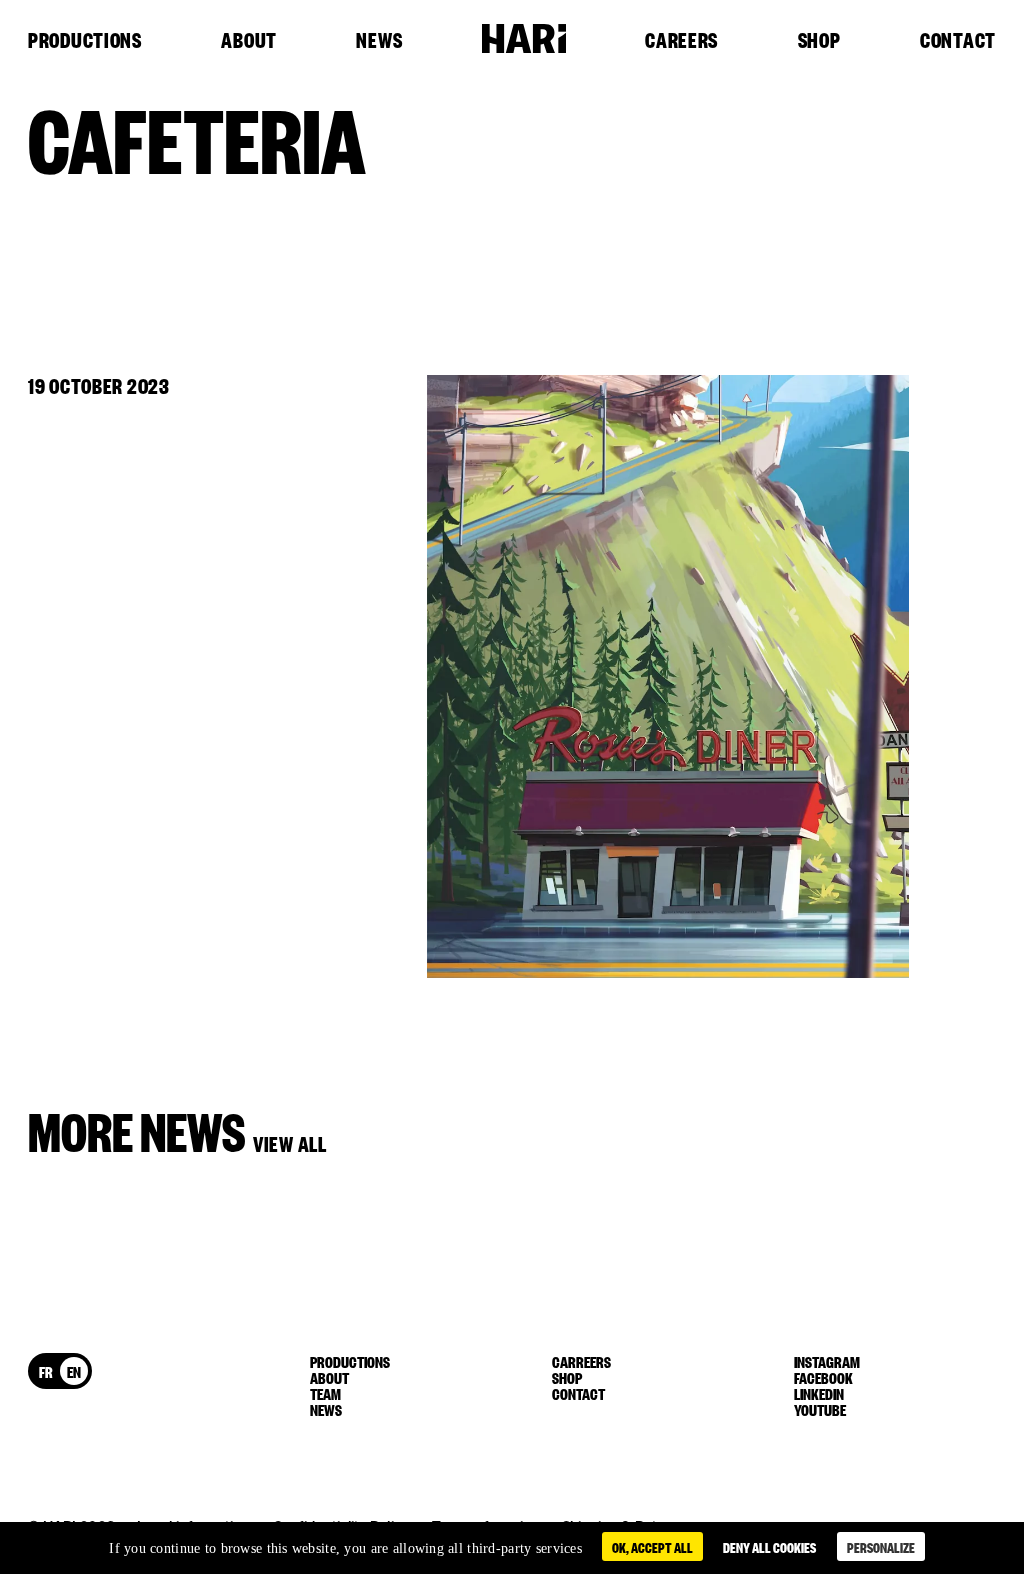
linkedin (819, 1393)
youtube (820, 1409)
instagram (827, 1361)
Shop (819, 41)
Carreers (581, 1361)
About (249, 41)
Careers (681, 41)
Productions (85, 41)
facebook (823, 1377)
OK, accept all (652, 1546)
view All (290, 1142)
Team (325, 1393)
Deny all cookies (769, 1546)
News (379, 41)
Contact (958, 41)
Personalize (881, 1546)
